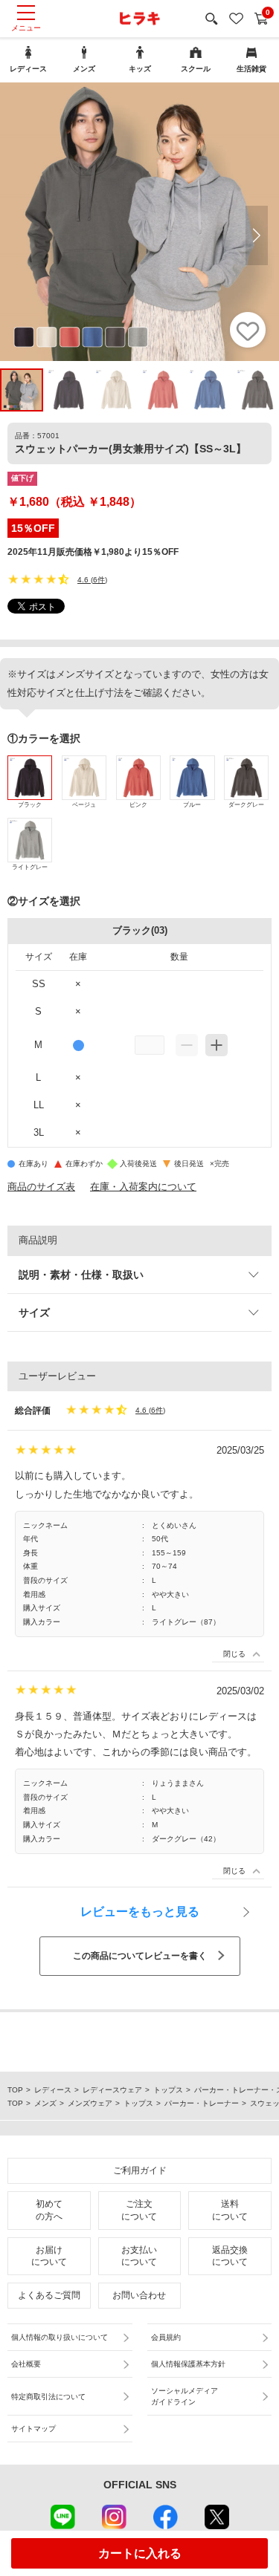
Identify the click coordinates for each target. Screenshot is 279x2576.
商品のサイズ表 (41, 1187)
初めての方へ (49, 2210)
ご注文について (139, 2210)
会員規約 (166, 2337)
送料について (230, 2210)
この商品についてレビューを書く (140, 1956)
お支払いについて (139, 2256)
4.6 (83, 580)
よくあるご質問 (49, 2295)
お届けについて (49, 2256)
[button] (257, 235)
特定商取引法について (48, 2397)
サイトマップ (33, 2429)
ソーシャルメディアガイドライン (185, 2396)
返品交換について (230, 2256)
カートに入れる (140, 2553)
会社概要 (26, 2364)
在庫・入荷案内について (143, 1187)
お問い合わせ (139, 2295)
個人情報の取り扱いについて (60, 2337)
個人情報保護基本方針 (188, 2364)
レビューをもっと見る (140, 1912)
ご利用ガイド (140, 2170)
